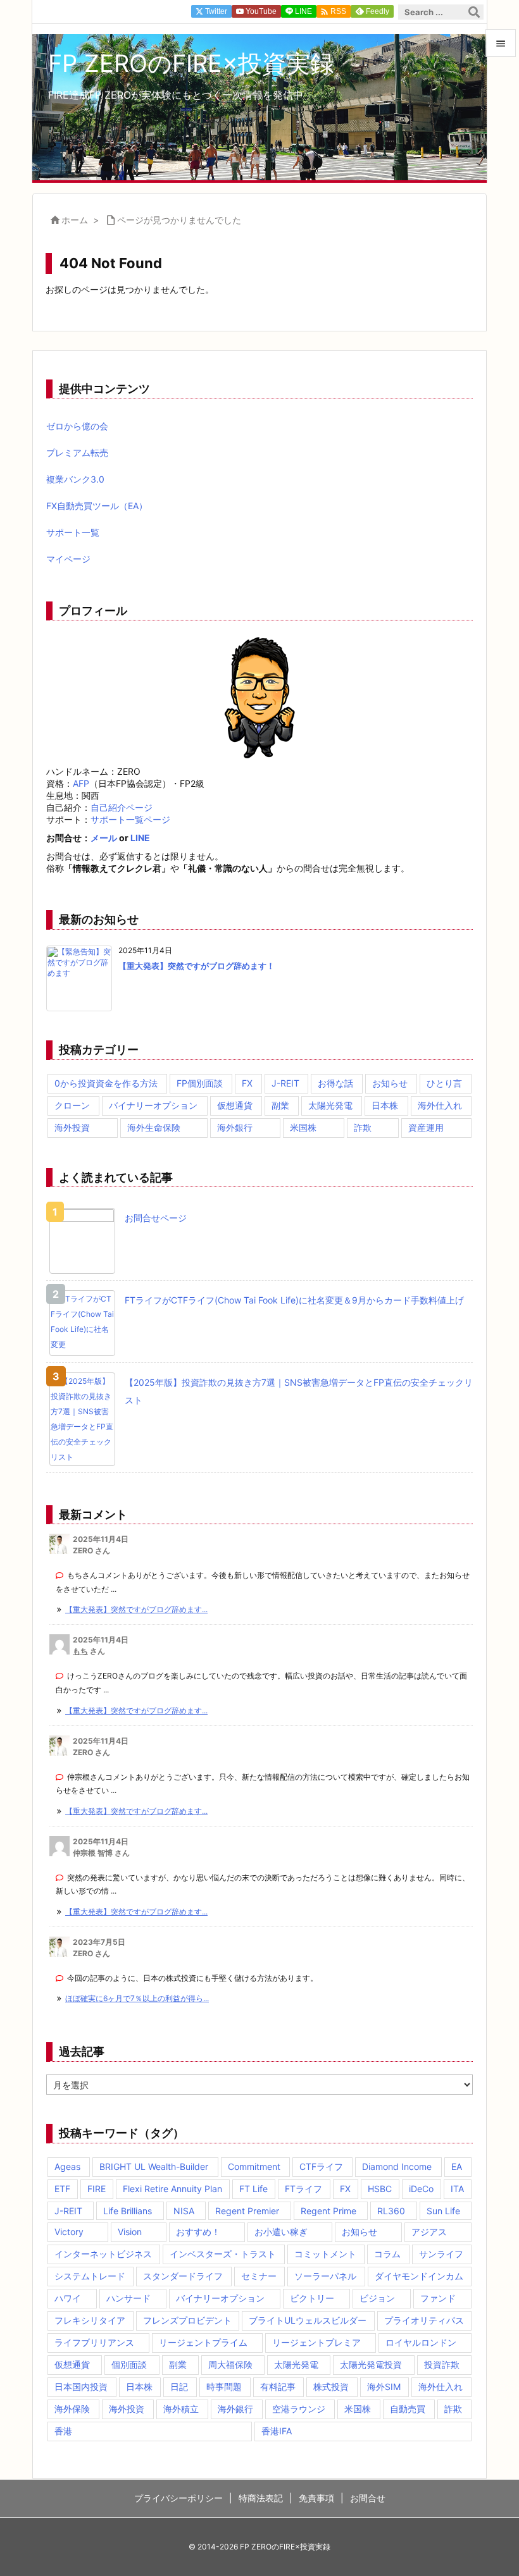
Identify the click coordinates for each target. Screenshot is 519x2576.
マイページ (68, 559)
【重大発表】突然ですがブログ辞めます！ (197, 966)
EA (457, 2166)
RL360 (391, 2211)
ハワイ (68, 2298)
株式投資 (331, 2387)
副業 (280, 1105)
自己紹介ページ (122, 807)
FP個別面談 (200, 1083)
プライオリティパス (424, 2320)
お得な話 (335, 1083)
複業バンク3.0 (75, 479)
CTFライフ (321, 2166)
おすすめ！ (198, 2232)
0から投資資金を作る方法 (106, 1083)
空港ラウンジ (299, 2409)
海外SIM (384, 2387)
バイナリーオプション (153, 1105)
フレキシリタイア (90, 2320)
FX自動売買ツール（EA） (97, 506)
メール (104, 838)
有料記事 (278, 2387)
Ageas (67, 2166)
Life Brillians (128, 2211)
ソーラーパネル (325, 2276)
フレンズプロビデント (187, 2320)
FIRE (97, 2189)
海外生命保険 (154, 1127)
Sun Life (443, 2211)
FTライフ (303, 2189)
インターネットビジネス (103, 2254)
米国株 (303, 1127)
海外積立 (181, 2409)
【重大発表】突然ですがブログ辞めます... (136, 1609)
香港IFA (277, 2431)
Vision (130, 2232)
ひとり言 (444, 1083)
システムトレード (90, 2276)
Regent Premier (247, 2211)
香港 (63, 2431)
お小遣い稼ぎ (281, 2232)
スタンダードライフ (183, 2276)
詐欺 (363, 1127)
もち (80, 1651)
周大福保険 (230, 2364)
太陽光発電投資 (371, 2364)
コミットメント (325, 2254)
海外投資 (72, 1127)
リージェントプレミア (316, 2342)
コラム (387, 2254)
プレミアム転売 (77, 453)
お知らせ (390, 1083)
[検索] (474, 12)
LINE (140, 838)
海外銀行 (235, 1127)
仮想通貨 (235, 1105)
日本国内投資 (81, 2387)
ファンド (438, 2298)
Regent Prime (328, 2211)
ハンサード (128, 2298)
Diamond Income (397, 2166)
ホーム (75, 220)
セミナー (259, 2276)
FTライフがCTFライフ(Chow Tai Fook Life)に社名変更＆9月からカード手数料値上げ (294, 1300)
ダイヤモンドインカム (419, 2276)
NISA (184, 2211)
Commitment (254, 2166)
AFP (81, 783)
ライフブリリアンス (94, 2342)
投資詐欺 (442, 2364)
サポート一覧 (73, 532)
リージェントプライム (203, 2342)
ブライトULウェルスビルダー (308, 2320)
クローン (72, 1105)
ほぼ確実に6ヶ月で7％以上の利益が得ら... (137, 1998)
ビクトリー (312, 2298)
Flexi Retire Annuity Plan (172, 2189)
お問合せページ (156, 1218)
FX (247, 1083)
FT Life (253, 2189)
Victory (69, 2232)
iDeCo (421, 2189)
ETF (62, 2189)
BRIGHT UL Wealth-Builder (154, 2166)
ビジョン (377, 2298)
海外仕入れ (440, 1105)
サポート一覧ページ (130, 819)
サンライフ (441, 2254)
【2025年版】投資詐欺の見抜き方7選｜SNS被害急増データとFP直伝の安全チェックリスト (299, 1391)
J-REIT (285, 1083)
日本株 (385, 1105)
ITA (457, 2189)
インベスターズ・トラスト (223, 2254)
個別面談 (129, 2364)
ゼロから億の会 (77, 426)
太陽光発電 (330, 1105)
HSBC (380, 2189)
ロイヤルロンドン (421, 2342)
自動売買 (408, 2409)
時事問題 (224, 2387)
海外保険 (72, 2409)
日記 (179, 2387)
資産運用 (426, 1127)
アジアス (429, 2232)
